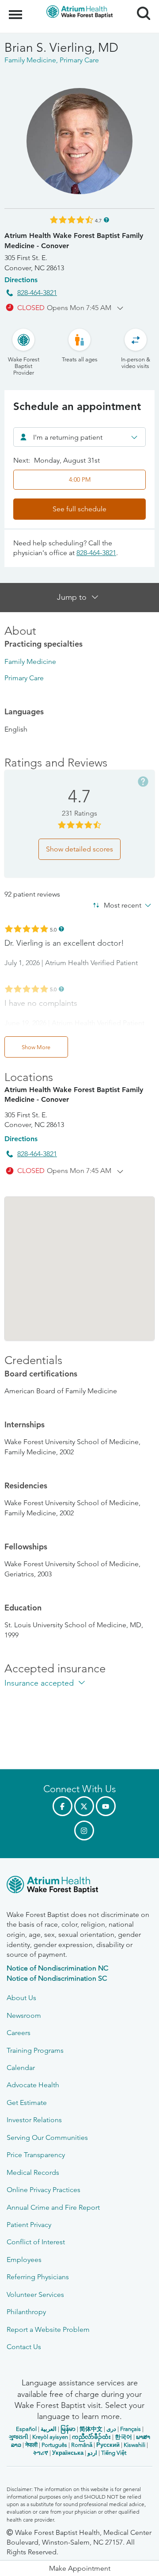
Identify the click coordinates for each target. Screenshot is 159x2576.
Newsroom (24, 2015)
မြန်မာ (68, 2429)
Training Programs (35, 2050)
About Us (21, 1998)
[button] (79, 2568)
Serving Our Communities (47, 2137)
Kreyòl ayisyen (50, 2437)
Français (131, 2429)
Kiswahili (134, 2445)
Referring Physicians (38, 2277)
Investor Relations (34, 2120)
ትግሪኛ (41, 2453)
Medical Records (33, 2172)
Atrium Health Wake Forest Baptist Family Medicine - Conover (74, 240)
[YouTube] (106, 1806)
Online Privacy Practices (44, 2190)
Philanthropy (26, 2312)
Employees (24, 2260)
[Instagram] (84, 1830)
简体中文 (91, 2429)
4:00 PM (80, 479)
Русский (108, 2445)
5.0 (53, 929)
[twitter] (84, 1806)
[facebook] (62, 1806)
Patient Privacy (29, 2225)
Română (82, 2445)
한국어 (123, 2437)
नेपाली (31, 2445)
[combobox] (79, 437)
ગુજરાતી (19, 2437)
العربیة (49, 2429)
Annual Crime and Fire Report (53, 2207)
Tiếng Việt (114, 2453)
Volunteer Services (35, 2294)
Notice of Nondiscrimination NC (57, 1968)
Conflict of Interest (36, 2242)
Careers (19, 2033)
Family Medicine (30, 661)
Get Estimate (27, 2103)
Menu (17, 10)
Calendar (21, 2068)
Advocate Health (33, 2085)
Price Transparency (36, 2155)
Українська (68, 2453)
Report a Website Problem (48, 2329)
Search (140, 5)
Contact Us (24, 2347)
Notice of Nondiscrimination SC (57, 1978)
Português (54, 2445)
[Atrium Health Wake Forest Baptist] (79, 1886)
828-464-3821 (37, 293)
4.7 (98, 220)
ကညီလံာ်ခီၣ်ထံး (91, 2437)
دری (111, 2429)
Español (26, 2429)
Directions (21, 280)
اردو (92, 2453)
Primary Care (24, 678)
